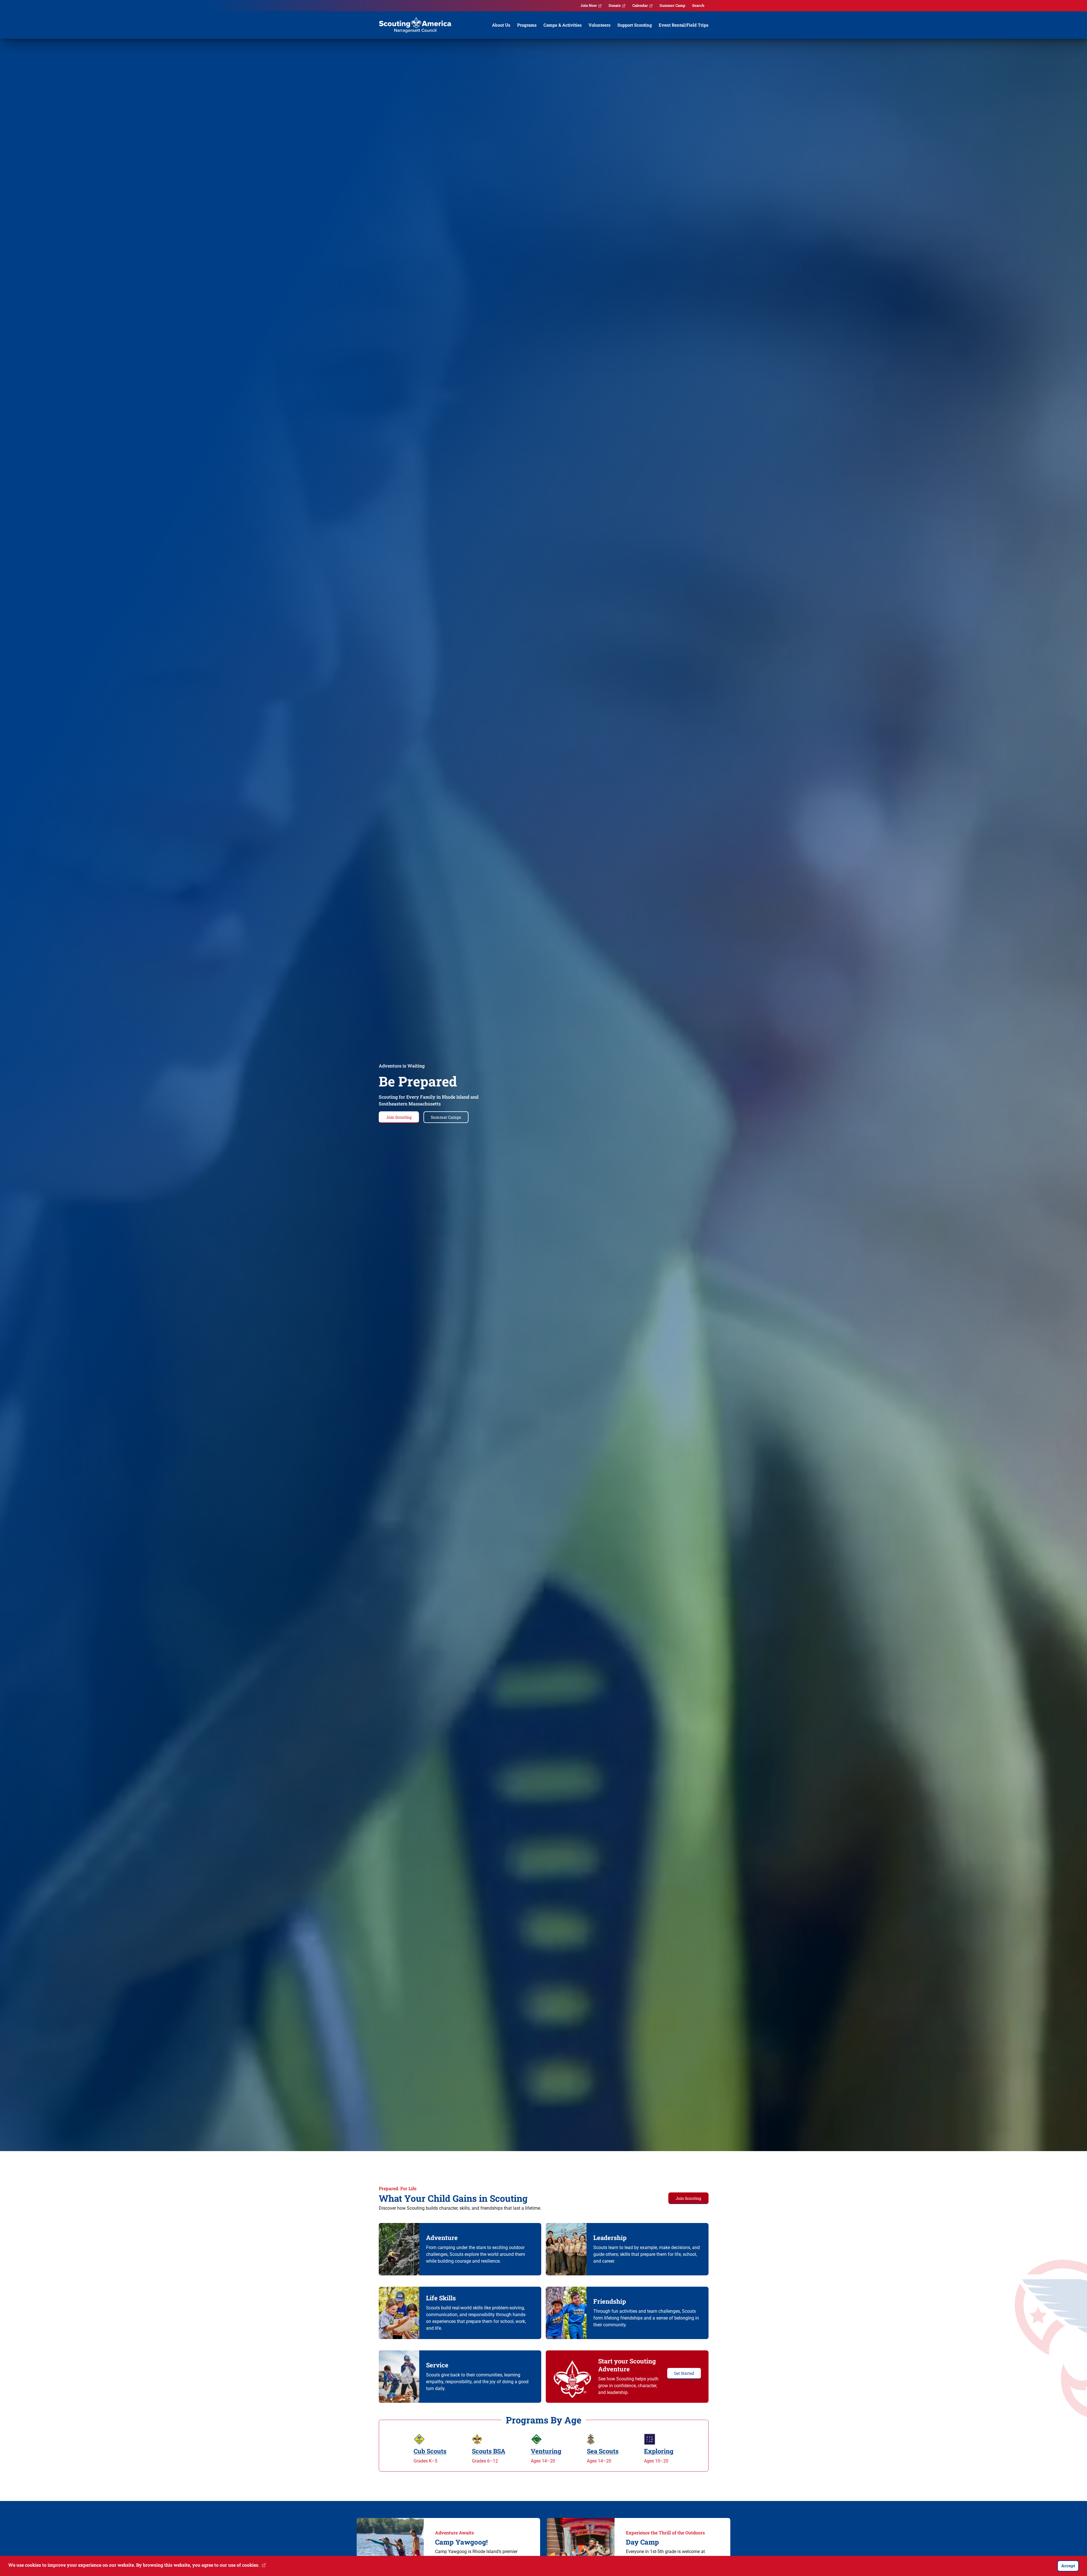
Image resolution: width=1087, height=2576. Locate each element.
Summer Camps (446, 1117)
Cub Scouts (430, 2451)
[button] (263, 2565)
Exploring (659, 2451)
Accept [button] (1068, 2566)
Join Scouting (399, 1117)
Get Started (684, 2373)
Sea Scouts (603, 2451)
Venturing (546, 2451)
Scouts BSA (489, 2451)
